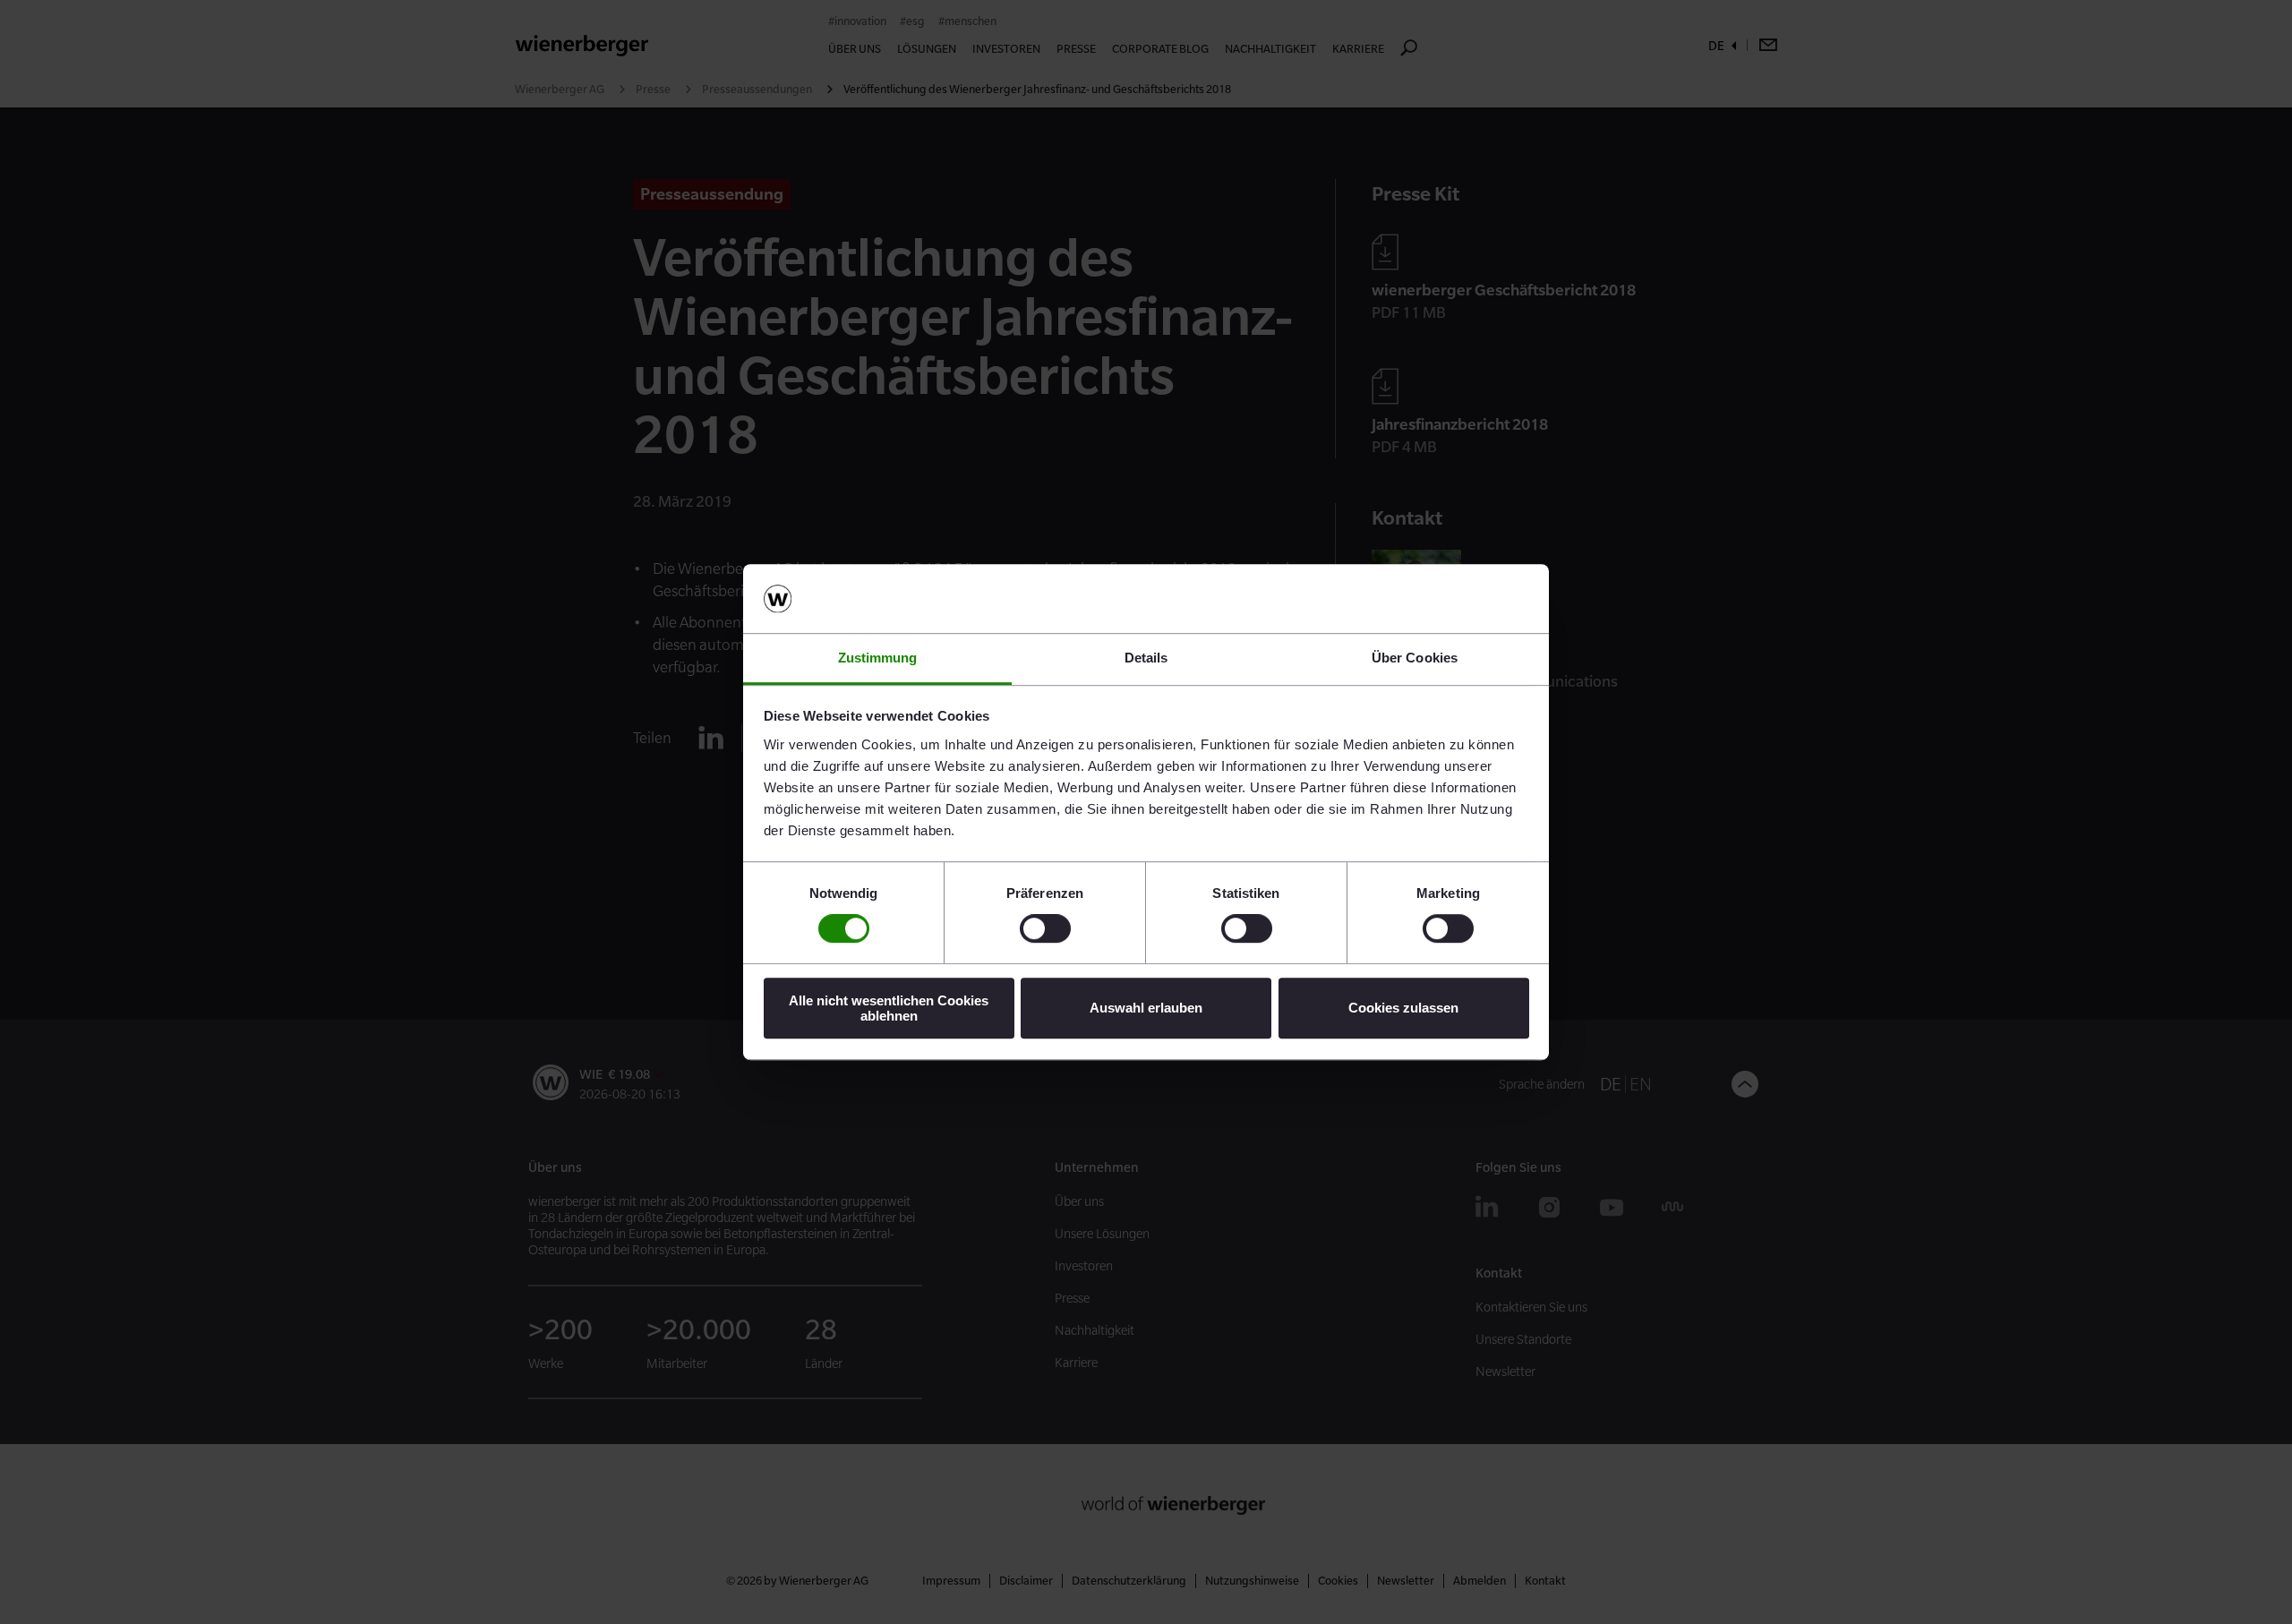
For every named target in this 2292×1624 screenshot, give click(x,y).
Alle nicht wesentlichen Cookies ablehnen (889, 1008)
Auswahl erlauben (1146, 1008)
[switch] (1045, 928)
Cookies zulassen (1403, 1008)
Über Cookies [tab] (1415, 658)
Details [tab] (1146, 658)
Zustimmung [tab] (878, 658)
